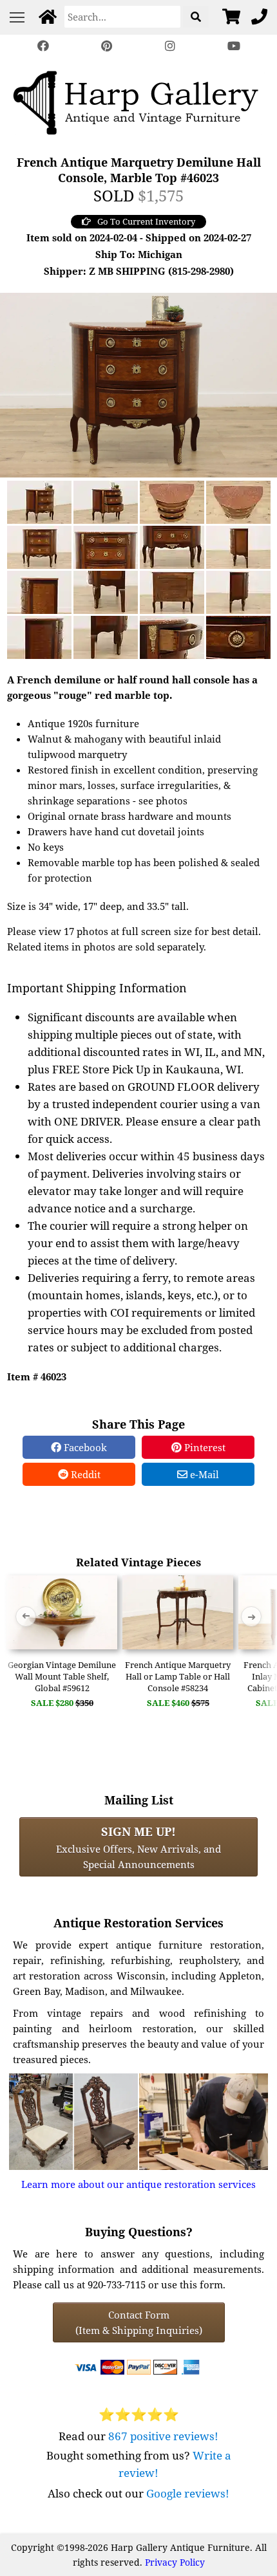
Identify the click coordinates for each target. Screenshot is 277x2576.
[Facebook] (43, 46)
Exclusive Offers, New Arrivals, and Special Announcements (138, 1847)
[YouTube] (233, 46)
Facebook (84, 1447)
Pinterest (204, 1447)
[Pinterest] (107, 46)
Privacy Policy (175, 2562)
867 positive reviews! (163, 2436)
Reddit (84, 1474)
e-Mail (203, 1474)
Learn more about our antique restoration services (138, 2184)
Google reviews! (188, 2493)
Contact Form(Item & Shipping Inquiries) (139, 2322)
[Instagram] (170, 46)
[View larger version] (138, 384)
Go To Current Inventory (146, 221)
